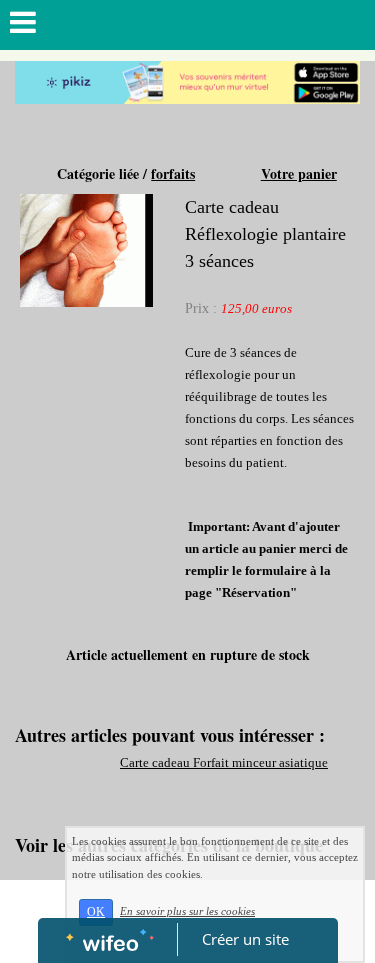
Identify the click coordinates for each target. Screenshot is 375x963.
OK (96, 912)
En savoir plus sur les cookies (187, 911)
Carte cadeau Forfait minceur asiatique (224, 762)
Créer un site (245, 939)
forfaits (173, 173)
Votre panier (299, 173)
